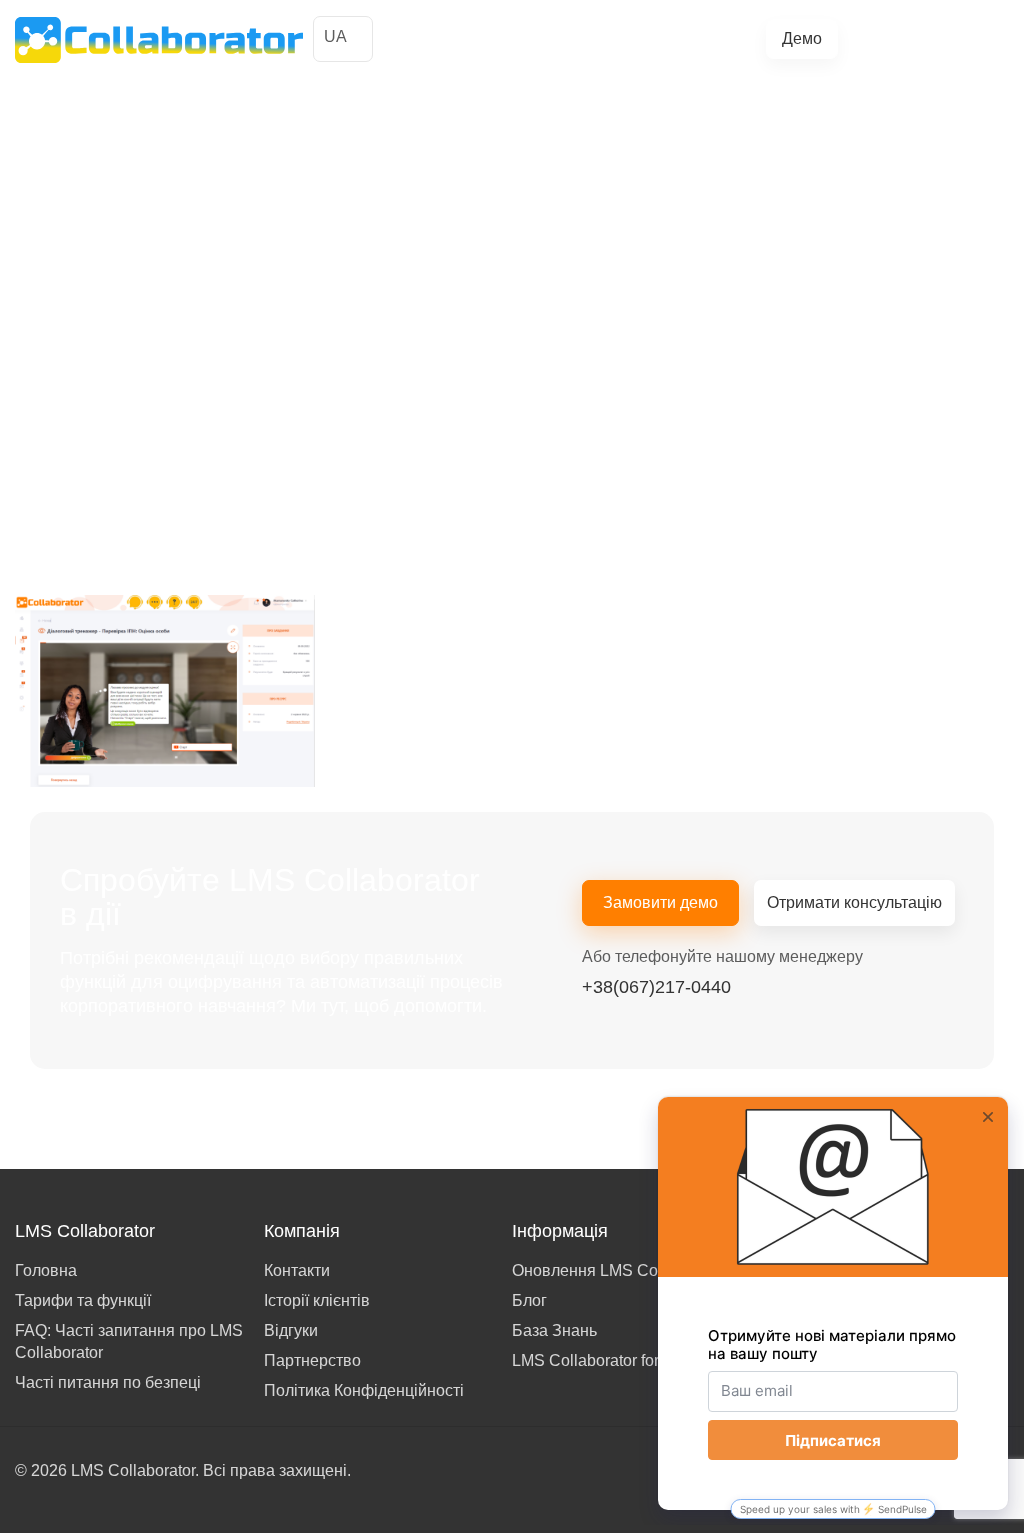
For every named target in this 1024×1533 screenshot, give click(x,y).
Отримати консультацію (854, 902)
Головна (46, 1270)
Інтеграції (720, 31)
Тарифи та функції (624, 31)
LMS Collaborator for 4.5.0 (605, 1360)
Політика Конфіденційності (364, 1390)
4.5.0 (735, 46)
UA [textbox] (335, 36)
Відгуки (291, 1330)
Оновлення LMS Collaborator (618, 1270)
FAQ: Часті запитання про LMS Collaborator (129, 1341)
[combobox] (343, 39)
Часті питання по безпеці (108, 1382)
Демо (802, 38)
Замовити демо (660, 902)
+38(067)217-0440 (937, 38)
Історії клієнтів (454, 31)
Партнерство (312, 1360)
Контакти (297, 1270)
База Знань (554, 1330)
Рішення (531, 31)
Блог (423, 46)
